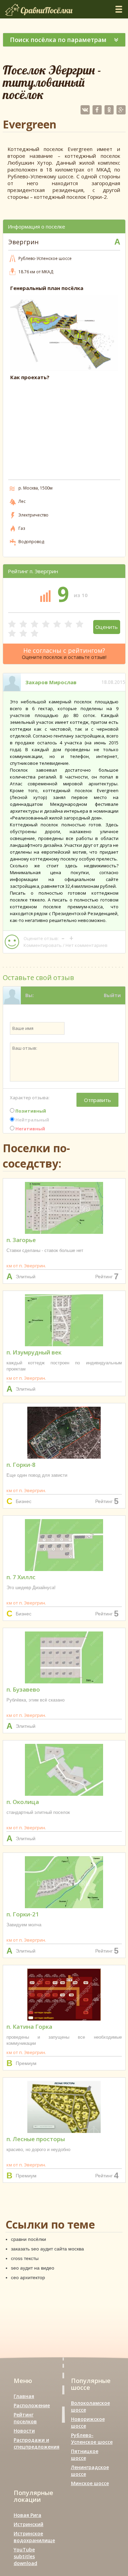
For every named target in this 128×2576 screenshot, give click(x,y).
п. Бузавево (23, 1689)
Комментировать (43, 945)
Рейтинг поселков (25, 2418)
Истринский (29, 2524)
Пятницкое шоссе (85, 2455)
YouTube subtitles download (25, 2556)
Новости (24, 2431)
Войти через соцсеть (94, 1013)
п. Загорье (21, 1240)
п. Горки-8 (21, 1465)
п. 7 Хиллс (21, 1577)
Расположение (32, 2405)
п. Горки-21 (23, 1914)
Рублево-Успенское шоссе (92, 2439)
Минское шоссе (90, 2483)
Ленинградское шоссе (90, 2471)
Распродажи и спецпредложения (37, 2443)
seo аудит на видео (33, 2268)
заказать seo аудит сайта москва (47, 2249)
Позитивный (30, 1111)
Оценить (106, 627)
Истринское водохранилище (34, 2537)
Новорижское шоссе (88, 2422)
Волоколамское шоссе (90, 2406)
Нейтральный (32, 1120)
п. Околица (23, 1802)
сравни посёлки (29, 2239)
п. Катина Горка (29, 2027)
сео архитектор (28, 2277)
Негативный (30, 1129)
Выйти (112, 995)
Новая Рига (27, 2515)
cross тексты (25, 2258)
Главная (24, 2396)
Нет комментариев (87, 945)
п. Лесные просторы (36, 2139)
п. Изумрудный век (34, 1352)
